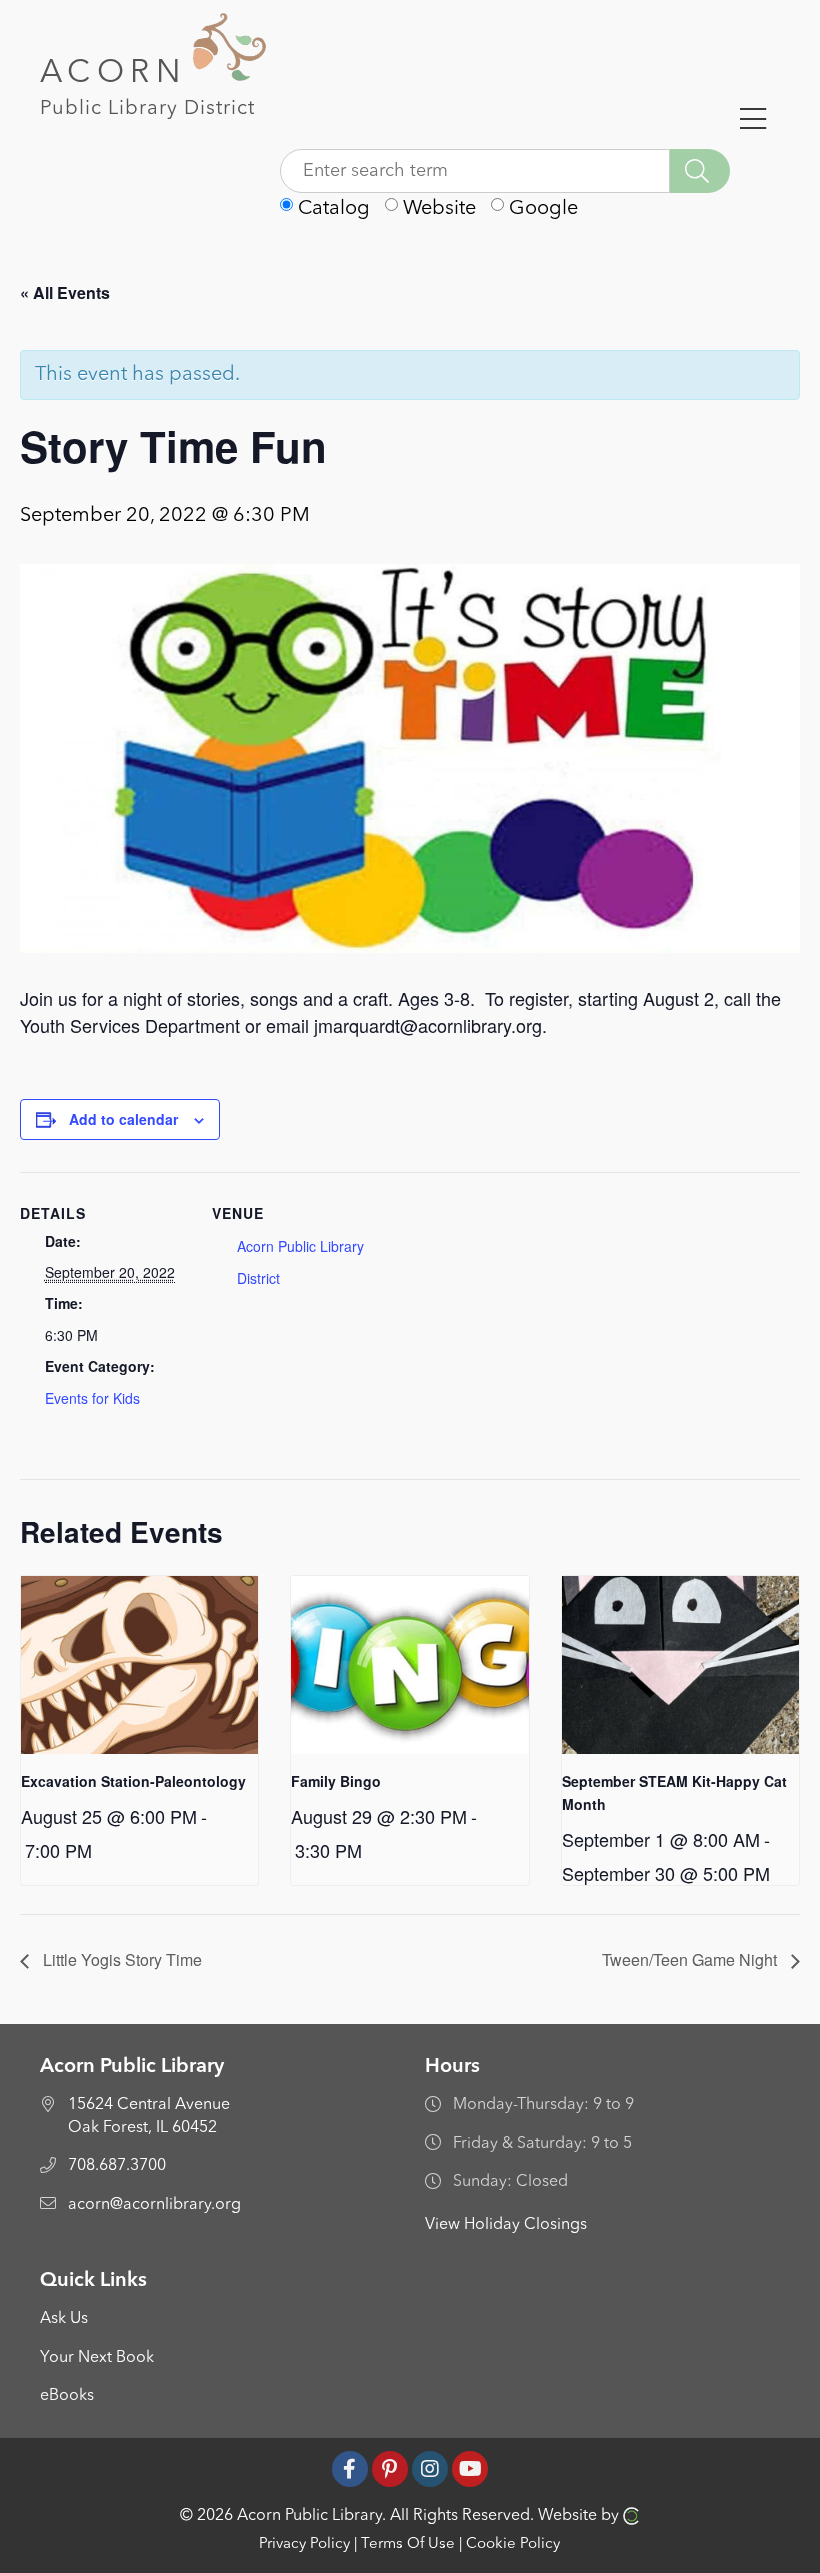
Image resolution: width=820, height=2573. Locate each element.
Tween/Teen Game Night (691, 1959)
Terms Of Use (408, 2544)
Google (541, 209)
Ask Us (64, 2319)
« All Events (65, 292)
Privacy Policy (304, 2544)
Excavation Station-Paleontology (133, 1781)
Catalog (331, 209)
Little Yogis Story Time (120, 1959)
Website (437, 209)
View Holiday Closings (506, 2225)
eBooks (67, 2396)
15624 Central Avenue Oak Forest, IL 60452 (149, 2116)
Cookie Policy (513, 2544)
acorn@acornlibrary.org (154, 2205)
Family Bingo (336, 1781)
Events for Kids (92, 1398)
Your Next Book (97, 2358)
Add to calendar (123, 1119)
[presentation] (139, 1665)
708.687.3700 (117, 2166)
